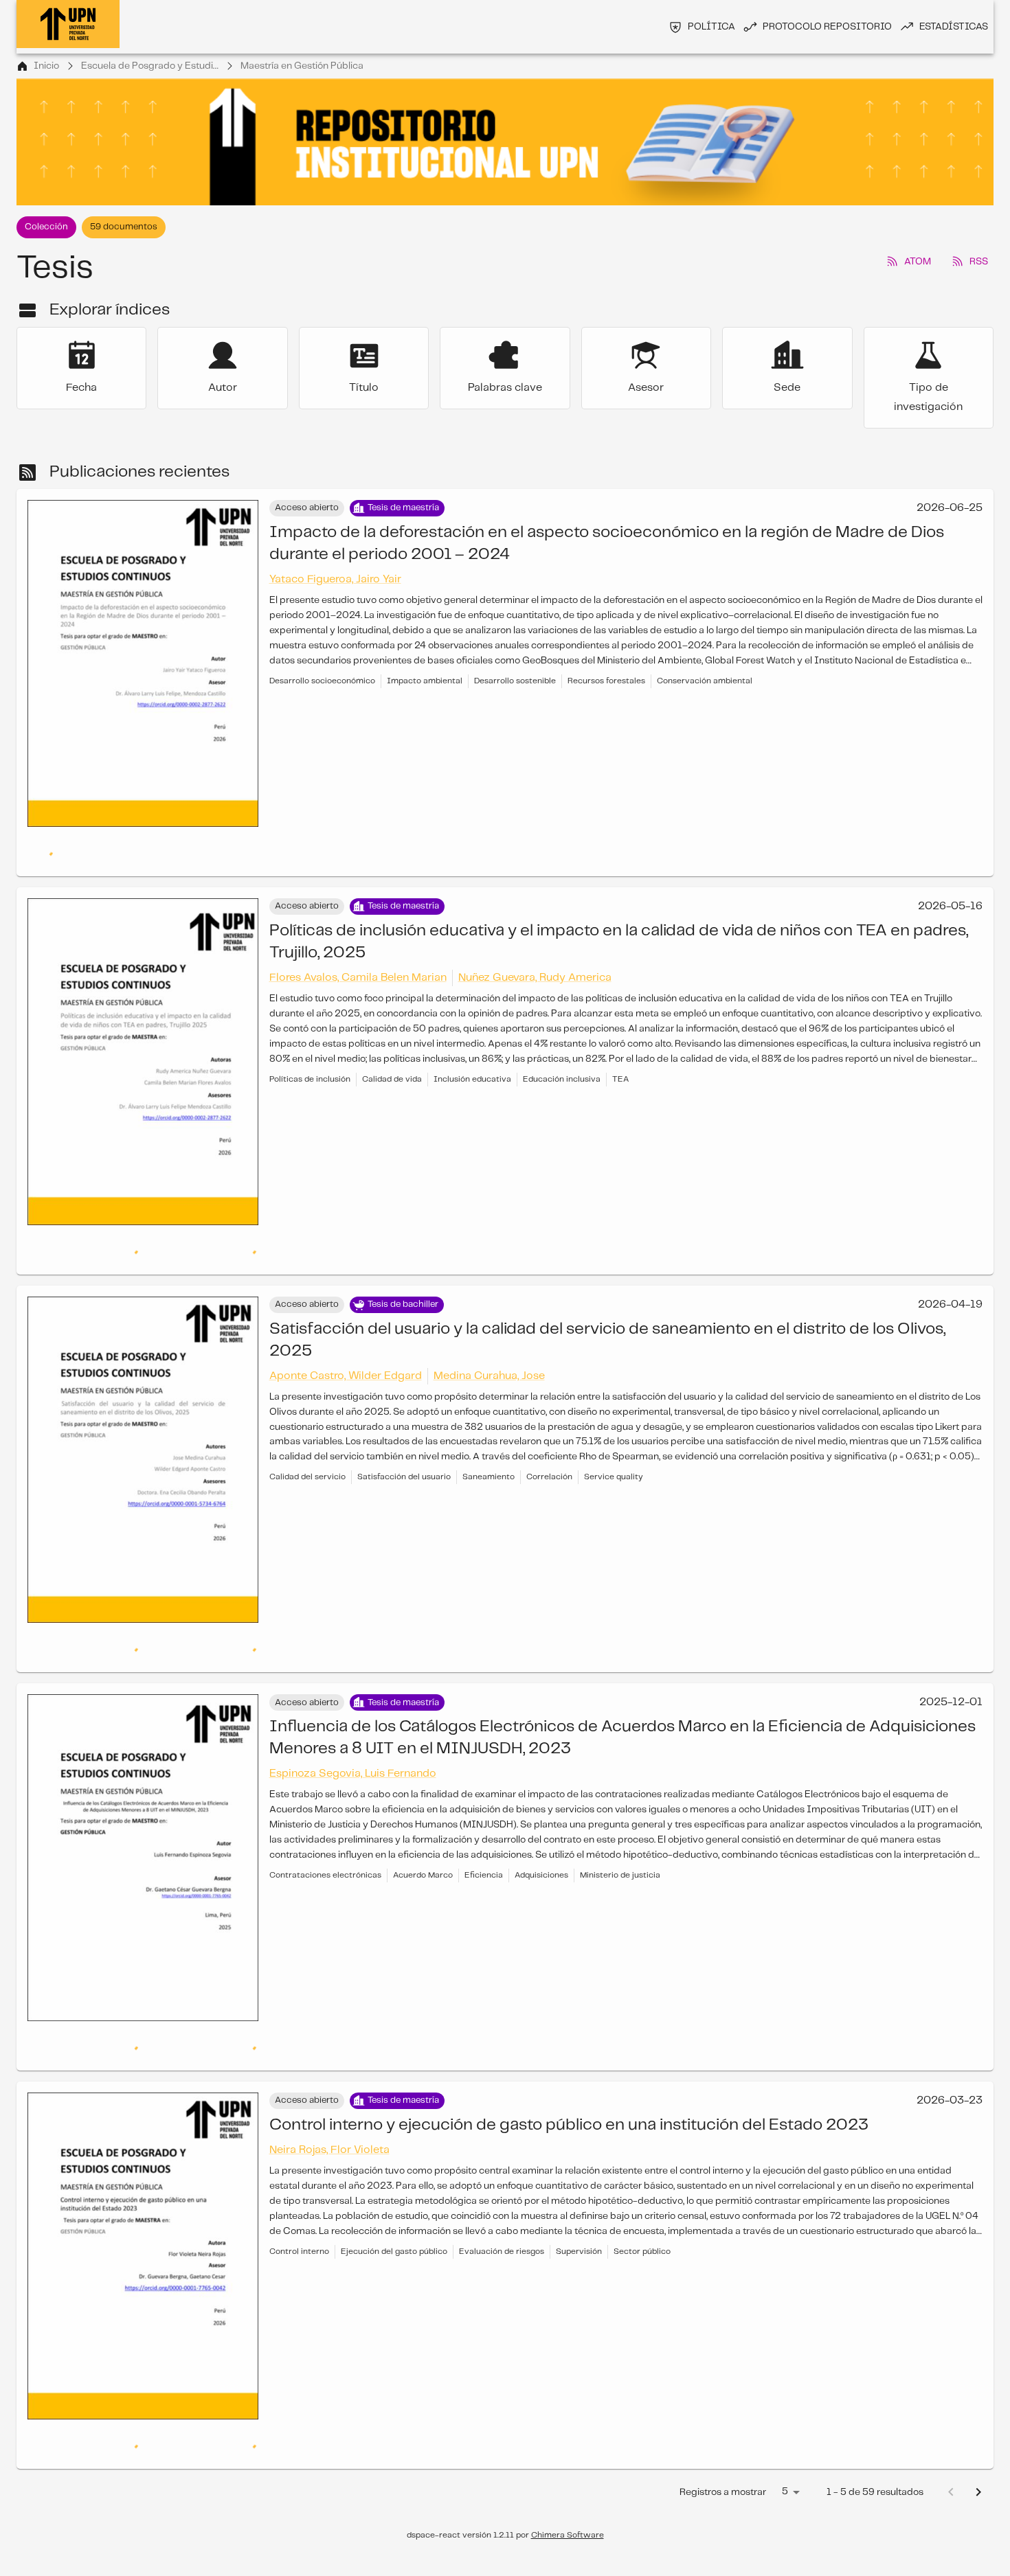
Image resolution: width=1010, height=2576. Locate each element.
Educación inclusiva (562, 1052)
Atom (918, 262)
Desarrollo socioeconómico (322, 681)
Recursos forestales (606, 681)
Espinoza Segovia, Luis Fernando (353, 1719)
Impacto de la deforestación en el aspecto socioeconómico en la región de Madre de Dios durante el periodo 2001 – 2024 (607, 544)
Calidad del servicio (307, 1422)
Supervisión (579, 2197)
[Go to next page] (978, 2437)
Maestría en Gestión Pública (302, 66)
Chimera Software (568, 2480)
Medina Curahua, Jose (489, 1321)
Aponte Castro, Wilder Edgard (346, 1321)
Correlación (549, 1422)
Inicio (46, 66)
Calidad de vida (392, 1052)
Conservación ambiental (705, 681)
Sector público (642, 2197)
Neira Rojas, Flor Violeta (329, 2095)
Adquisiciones (541, 1820)
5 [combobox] (785, 2437)
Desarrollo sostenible (515, 681)
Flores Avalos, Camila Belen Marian (358, 950)
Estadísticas (954, 27)
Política (711, 27)
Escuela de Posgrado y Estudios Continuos (150, 66)
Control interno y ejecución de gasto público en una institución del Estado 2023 (569, 2070)
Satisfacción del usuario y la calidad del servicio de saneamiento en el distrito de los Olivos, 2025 (607, 1285)
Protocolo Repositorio (827, 27)
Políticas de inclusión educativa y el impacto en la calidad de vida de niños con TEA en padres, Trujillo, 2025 (619, 914)
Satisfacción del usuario (404, 1422)
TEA (620, 1052)
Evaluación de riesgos (502, 2197)
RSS (979, 262)
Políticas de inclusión (310, 1052)
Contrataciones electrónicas (325, 1820)
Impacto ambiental (425, 681)
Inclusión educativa (472, 1052)
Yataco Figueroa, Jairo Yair (335, 579)
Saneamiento (489, 1422)
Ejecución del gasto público (394, 2197)
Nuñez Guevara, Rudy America (535, 950)
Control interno (299, 2197)
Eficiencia (484, 1820)
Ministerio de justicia (620, 1820)
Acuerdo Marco (423, 1820)
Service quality (614, 1422)
